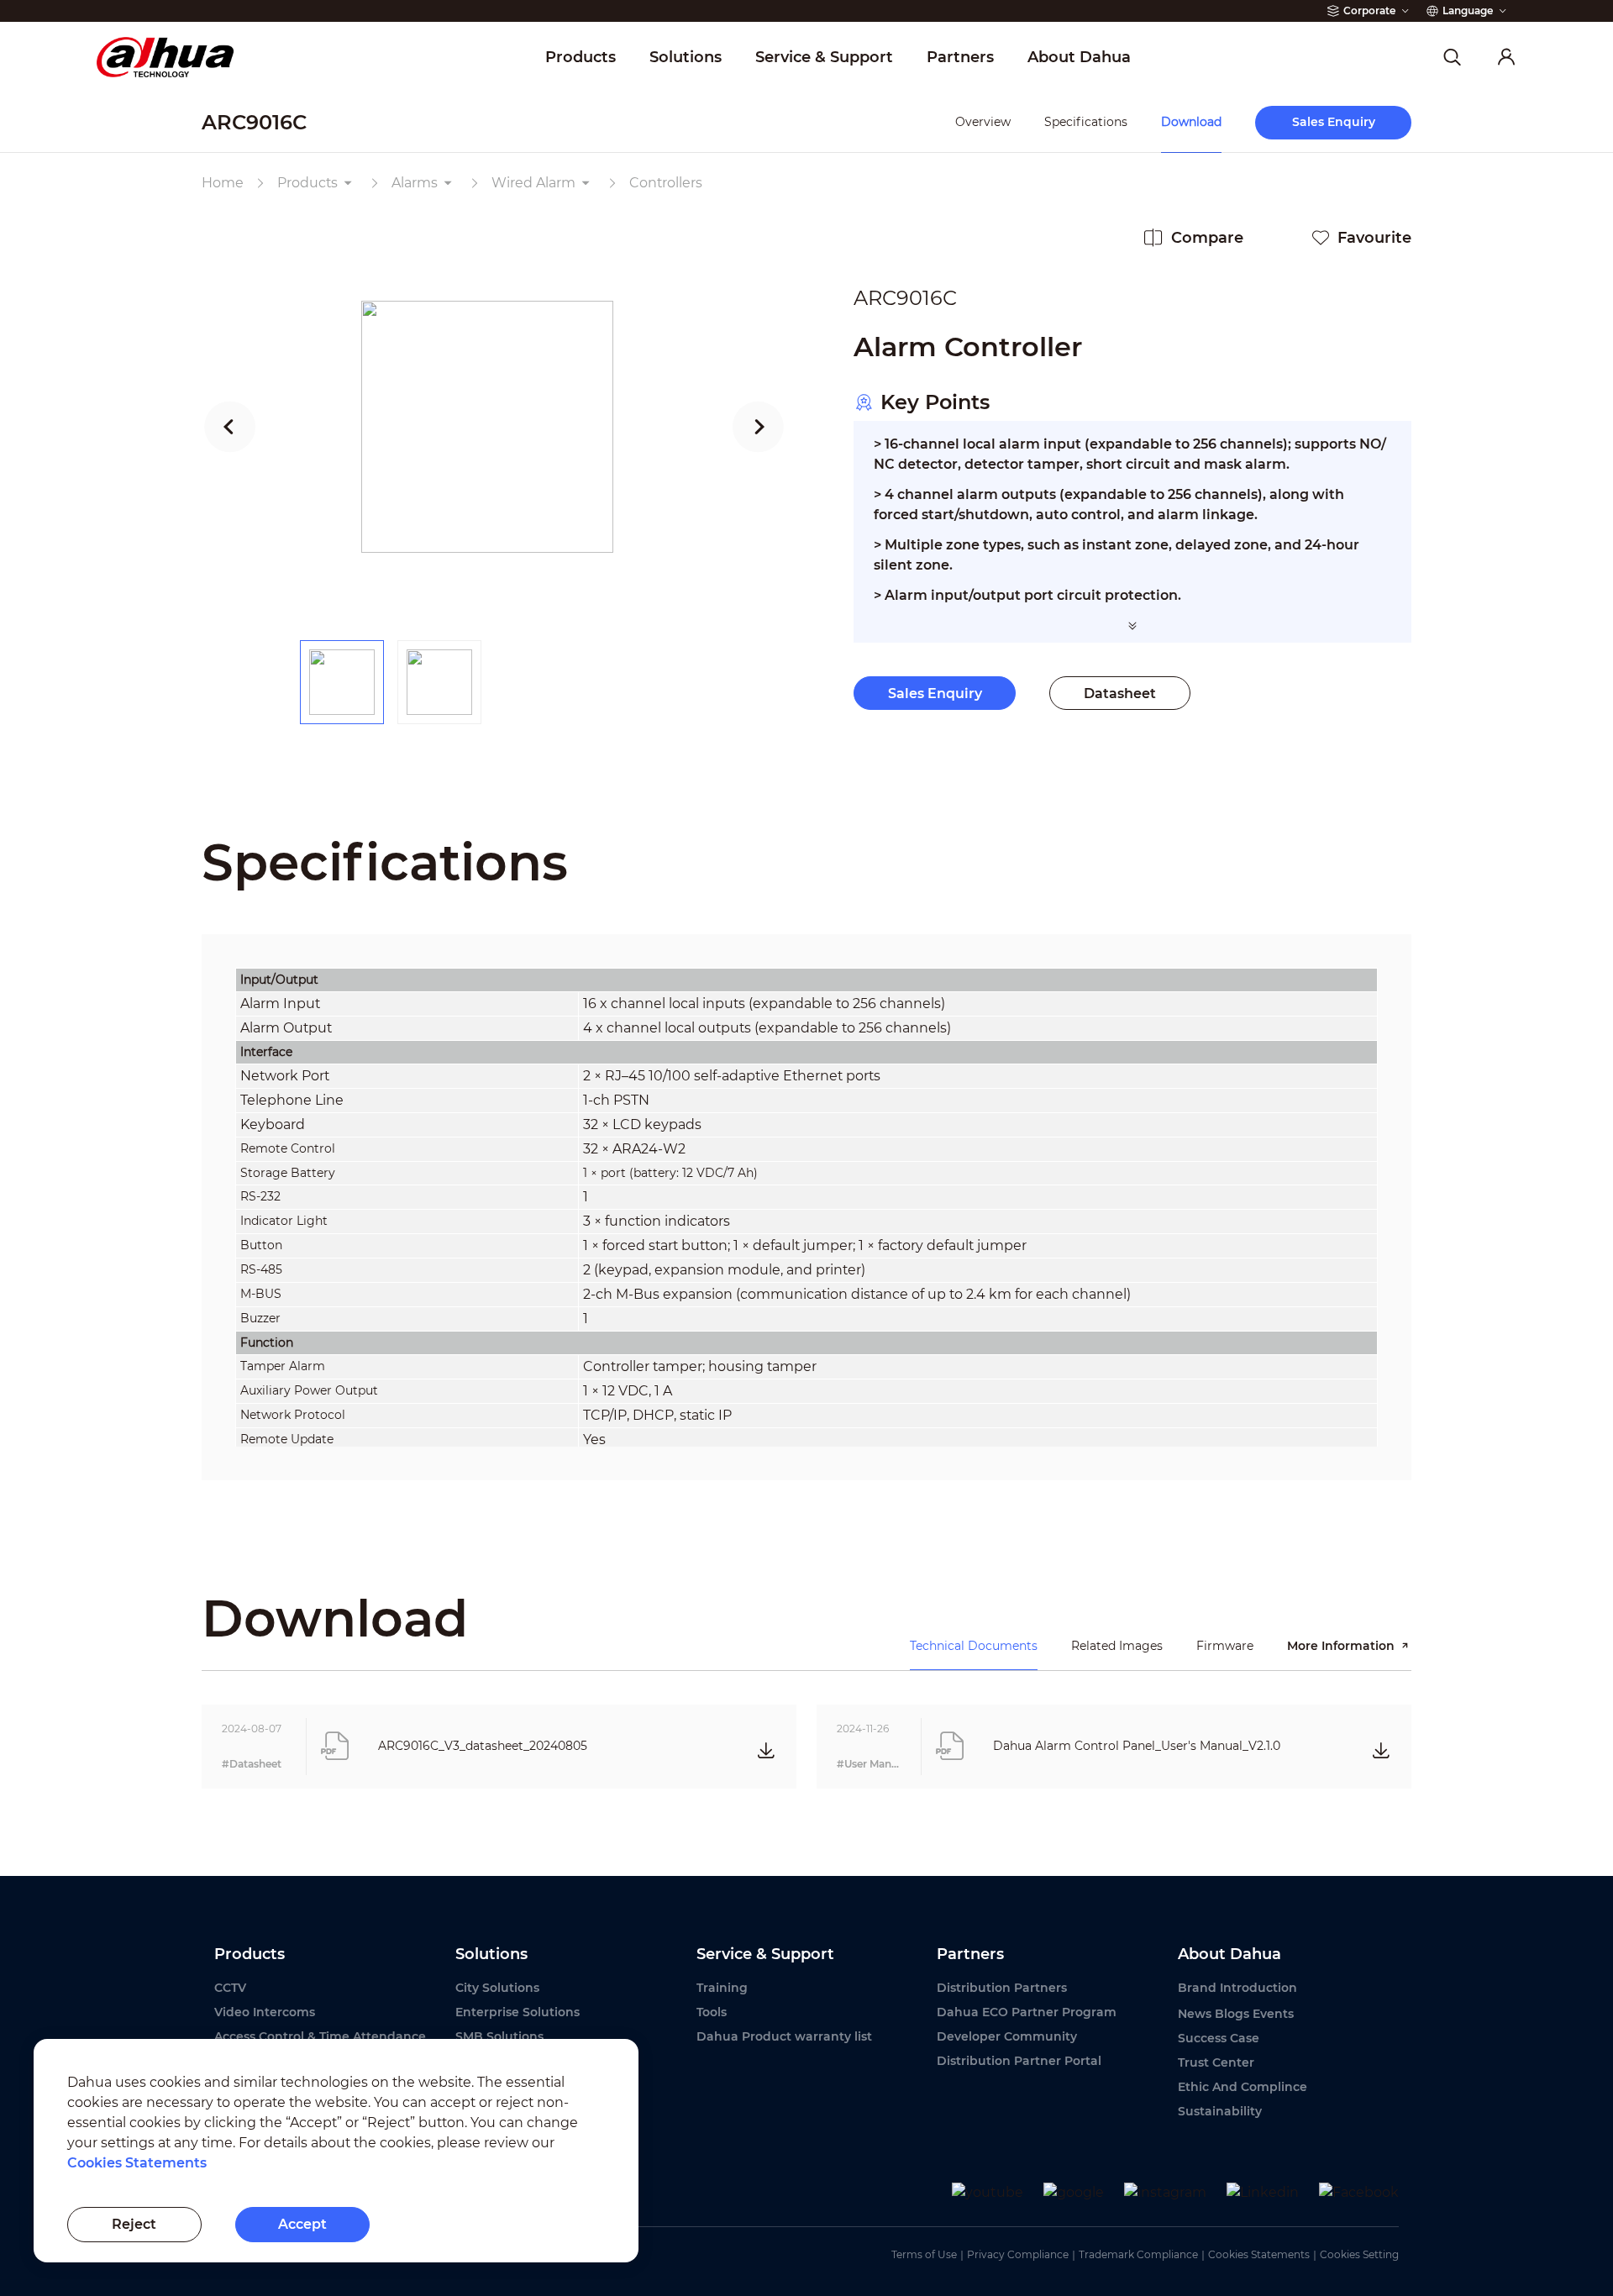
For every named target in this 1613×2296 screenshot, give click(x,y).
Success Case (1219, 2038)
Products (307, 183)
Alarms (415, 183)
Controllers (666, 183)
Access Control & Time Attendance (320, 2036)
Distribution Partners (1002, 1988)
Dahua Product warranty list (784, 2036)
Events (1273, 2014)
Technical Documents (974, 1646)
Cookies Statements (1259, 2254)
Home (223, 183)
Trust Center (1216, 2062)
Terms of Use (924, 2254)
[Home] (165, 58)
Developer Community (1007, 2036)
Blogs (1232, 2014)
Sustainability (1220, 2111)
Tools (712, 2012)
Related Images (1117, 1646)
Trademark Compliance (1138, 2254)
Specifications (1086, 122)
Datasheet (1120, 694)
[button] (230, 427)
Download (1191, 122)
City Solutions (497, 1988)
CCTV (230, 1988)
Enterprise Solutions (518, 2012)
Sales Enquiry (935, 694)
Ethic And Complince (1243, 2087)
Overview (983, 122)
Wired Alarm (533, 183)
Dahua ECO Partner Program (1027, 2012)
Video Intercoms (265, 2012)
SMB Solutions (499, 2036)
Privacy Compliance (1018, 2254)
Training (722, 1988)
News (1195, 2014)
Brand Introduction (1237, 1988)
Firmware (1225, 1646)
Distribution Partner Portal (1019, 2061)
